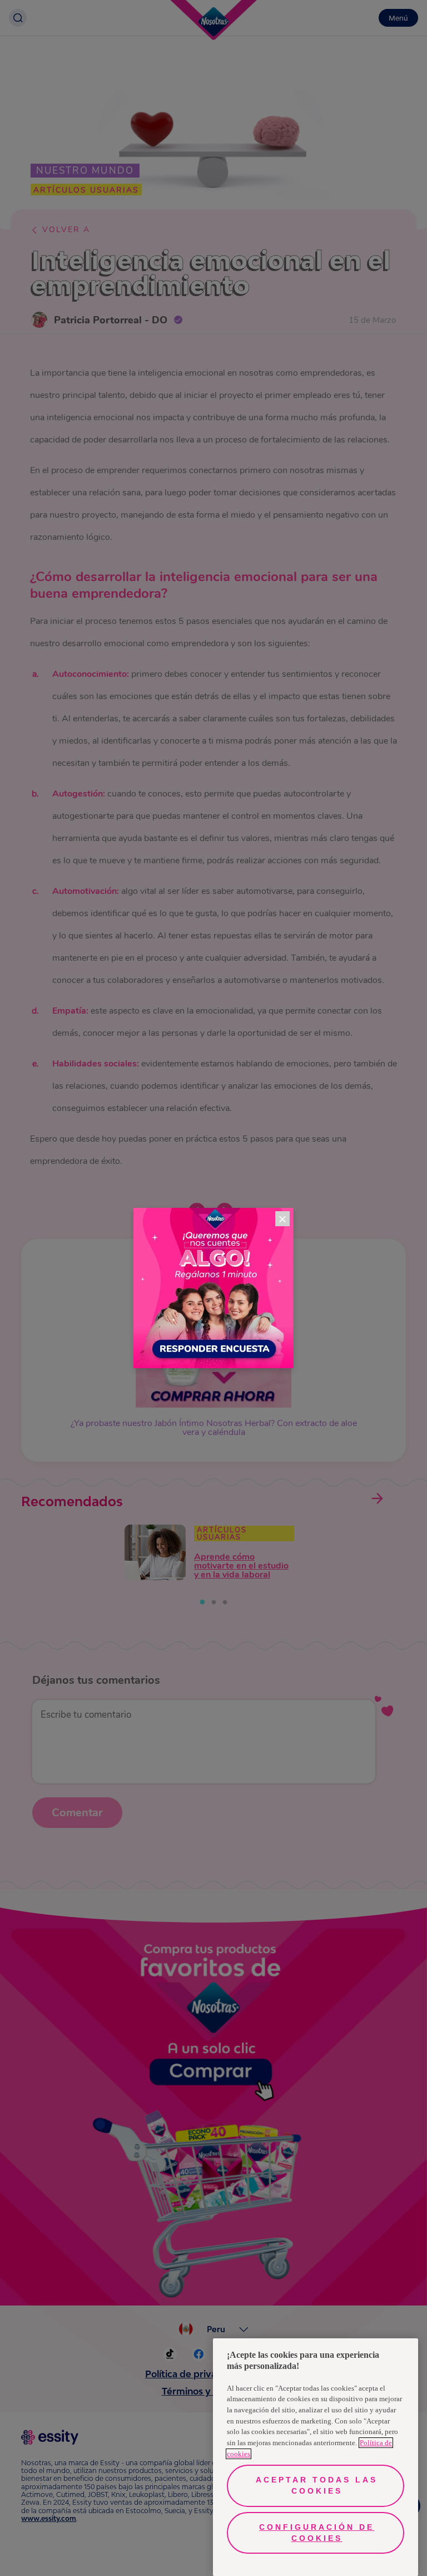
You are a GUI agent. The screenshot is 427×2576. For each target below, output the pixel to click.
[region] (316, 2457)
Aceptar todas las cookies (317, 2485)
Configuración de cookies (317, 2533)
